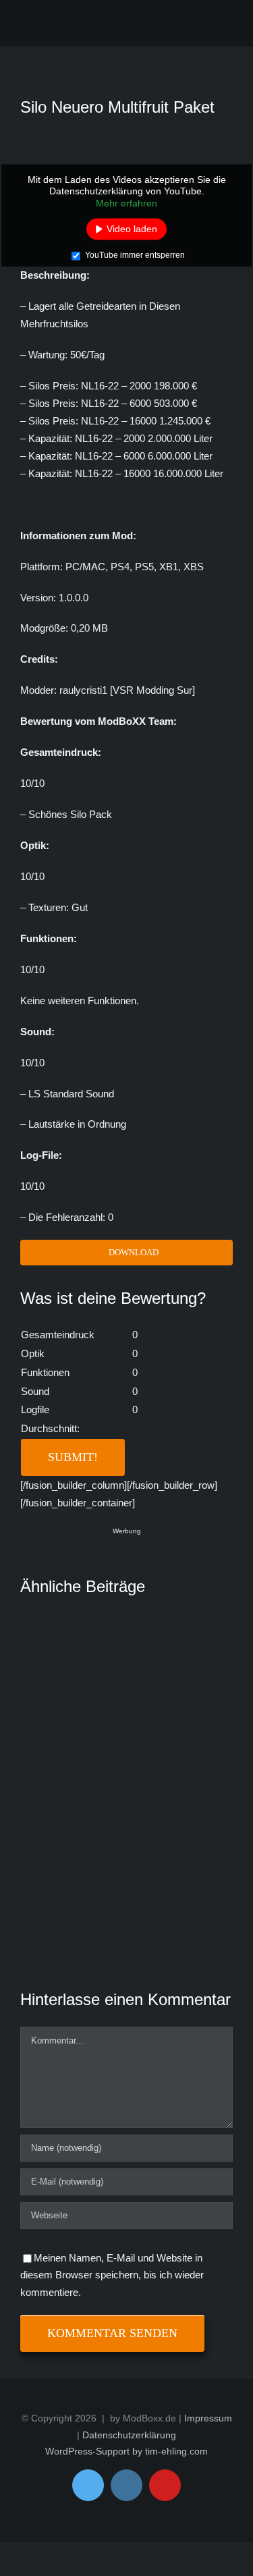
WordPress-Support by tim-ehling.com (126, 2451)
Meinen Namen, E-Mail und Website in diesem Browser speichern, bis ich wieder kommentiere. (112, 2275)
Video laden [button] (132, 229)
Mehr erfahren (126, 202)
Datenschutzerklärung (129, 2435)
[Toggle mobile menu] (221, 26)
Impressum (208, 2418)
